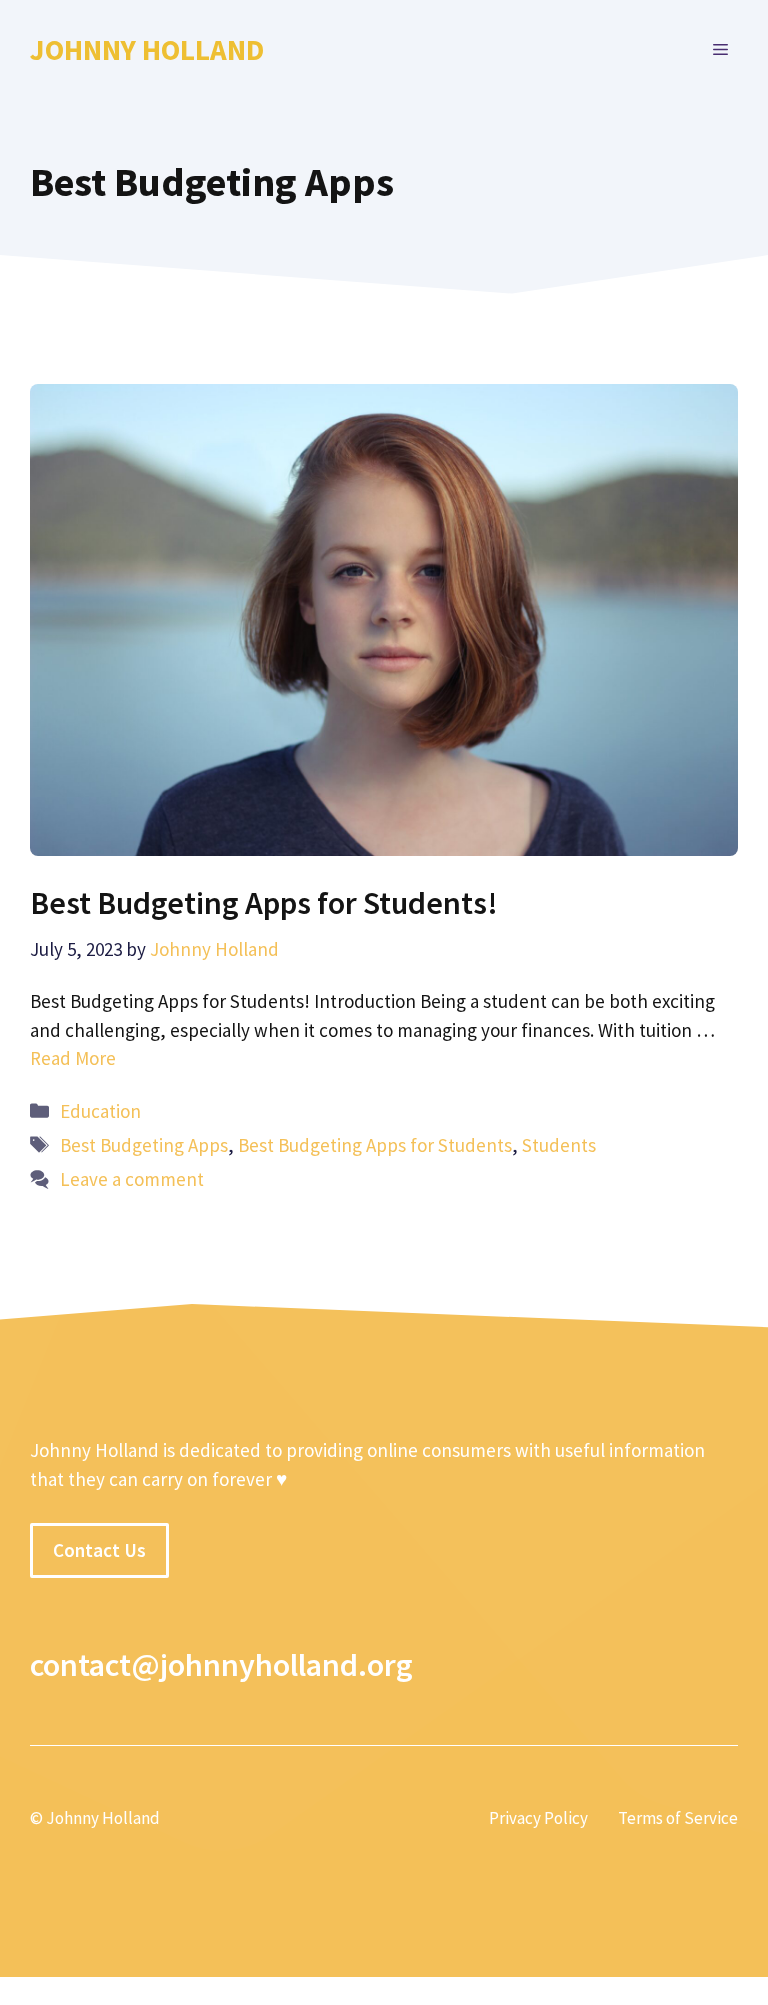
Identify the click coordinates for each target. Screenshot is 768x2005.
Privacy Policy (538, 1818)
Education (100, 1111)
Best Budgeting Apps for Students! (264, 903)
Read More (73, 1058)
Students (559, 1145)
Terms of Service (678, 1818)
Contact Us (99, 1550)
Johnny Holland (147, 49)
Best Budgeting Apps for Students (375, 1145)
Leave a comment (132, 1179)
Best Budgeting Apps (144, 1145)
